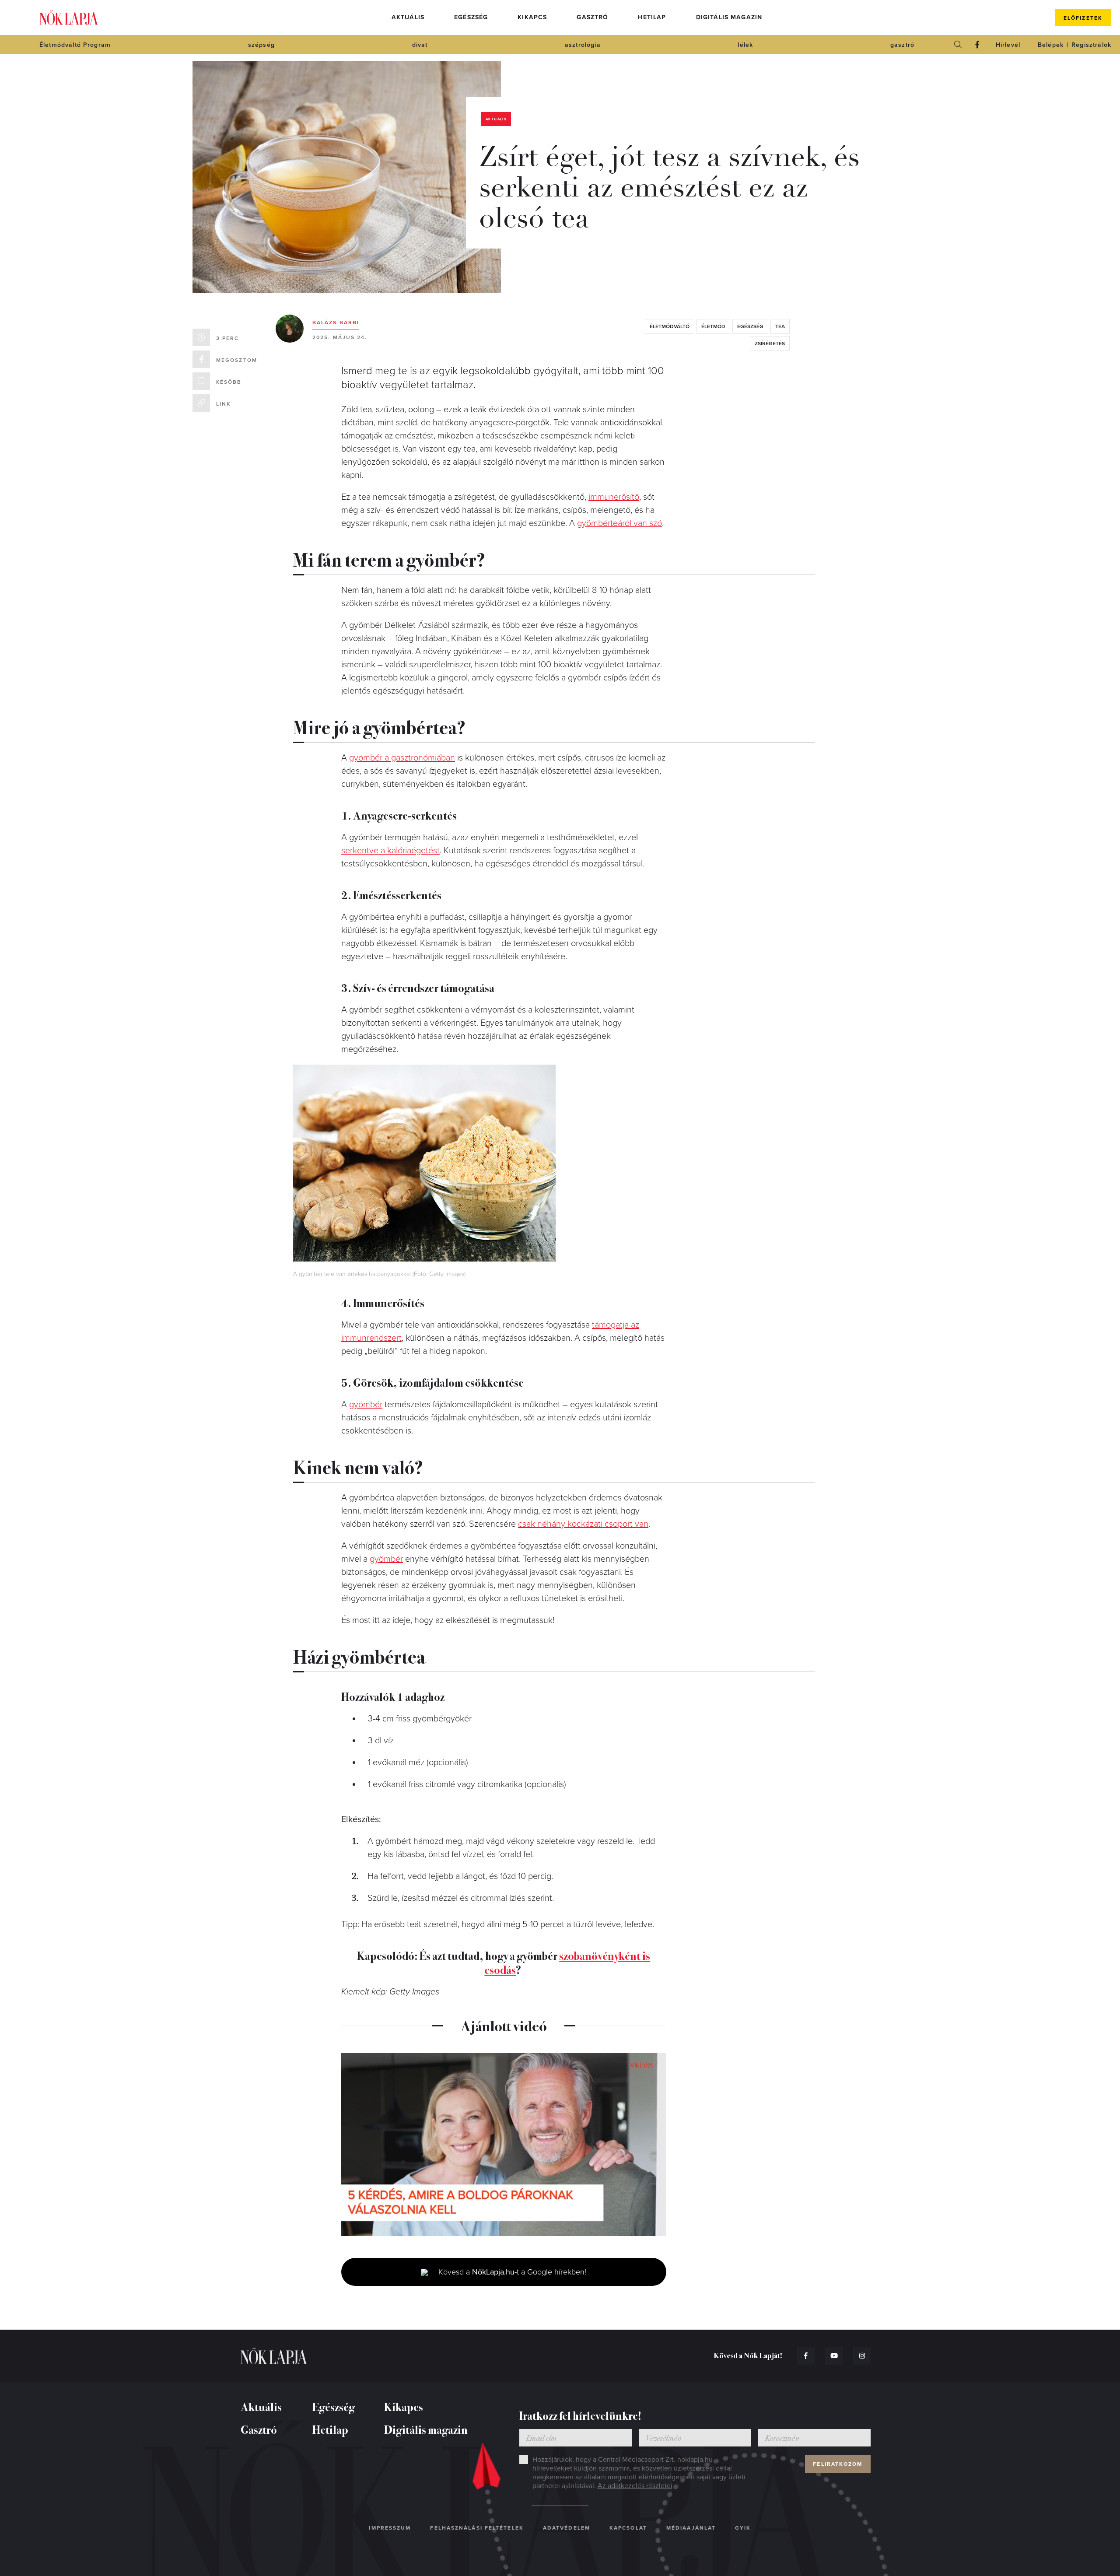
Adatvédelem (567, 2528)
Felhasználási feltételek (477, 2528)
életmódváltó (670, 326)
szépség (261, 45)
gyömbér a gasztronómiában (402, 758)
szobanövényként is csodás (567, 1962)
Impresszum (390, 2528)
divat (420, 45)
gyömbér (366, 1405)
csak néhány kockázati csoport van (583, 1524)
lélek (745, 45)
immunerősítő (614, 497)
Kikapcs (532, 17)
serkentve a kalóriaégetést (390, 851)
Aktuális (408, 17)
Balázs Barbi (336, 322)
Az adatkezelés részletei (635, 2486)
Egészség (471, 17)
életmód (713, 326)
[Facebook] (977, 45)
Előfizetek (1083, 18)
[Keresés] (958, 45)
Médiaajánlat (691, 2528)
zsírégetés (770, 343)
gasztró (902, 45)
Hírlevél (1008, 45)
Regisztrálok (1091, 45)
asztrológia (583, 45)
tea (780, 326)
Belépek (1051, 45)
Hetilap (652, 17)
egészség (750, 326)
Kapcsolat (628, 2528)
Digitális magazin (729, 17)
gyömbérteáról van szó (619, 523)
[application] (504, 2145)
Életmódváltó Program (75, 45)
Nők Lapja (69, 18)
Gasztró (592, 17)
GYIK (743, 2528)
